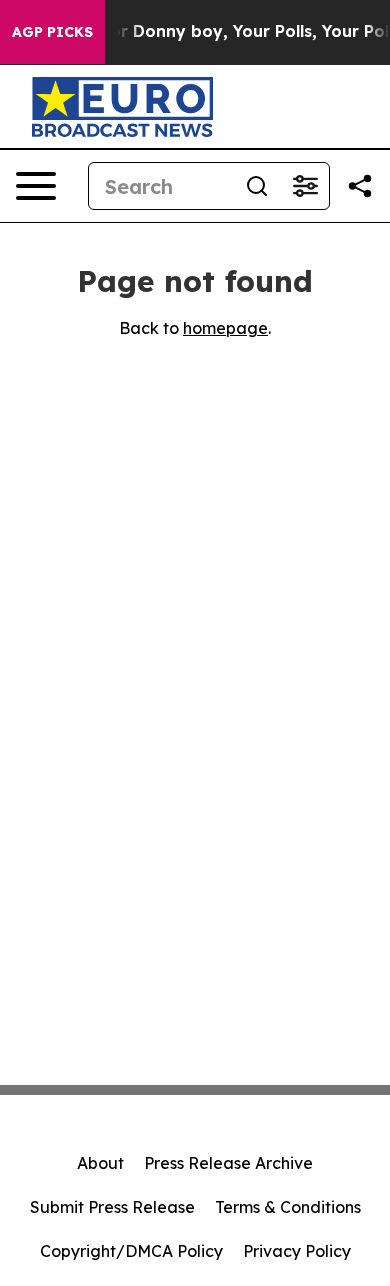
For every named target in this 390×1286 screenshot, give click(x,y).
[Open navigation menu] (36, 186)
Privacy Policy (297, 1251)
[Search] (257, 186)
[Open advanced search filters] (305, 186)
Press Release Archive (228, 1163)
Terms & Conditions (288, 1207)
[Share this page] (360, 186)
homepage (225, 328)
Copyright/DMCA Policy (131, 1251)
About (100, 1163)
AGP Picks (52, 32)
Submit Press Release (112, 1207)
